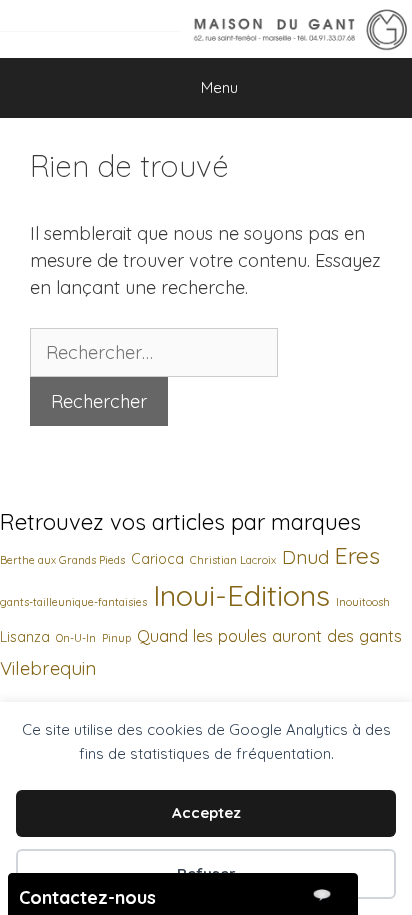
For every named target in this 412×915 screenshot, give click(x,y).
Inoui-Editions (241, 595)
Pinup (116, 638)
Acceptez (206, 812)
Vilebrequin (48, 668)
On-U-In (76, 638)
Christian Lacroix (233, 560)
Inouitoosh (363, 602)
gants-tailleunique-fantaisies (73, 602)
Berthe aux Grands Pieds (62, 560)
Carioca (157, 559)
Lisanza (25, 637)
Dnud (305, 557)
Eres (357, 555)
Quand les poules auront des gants (269, 635)
